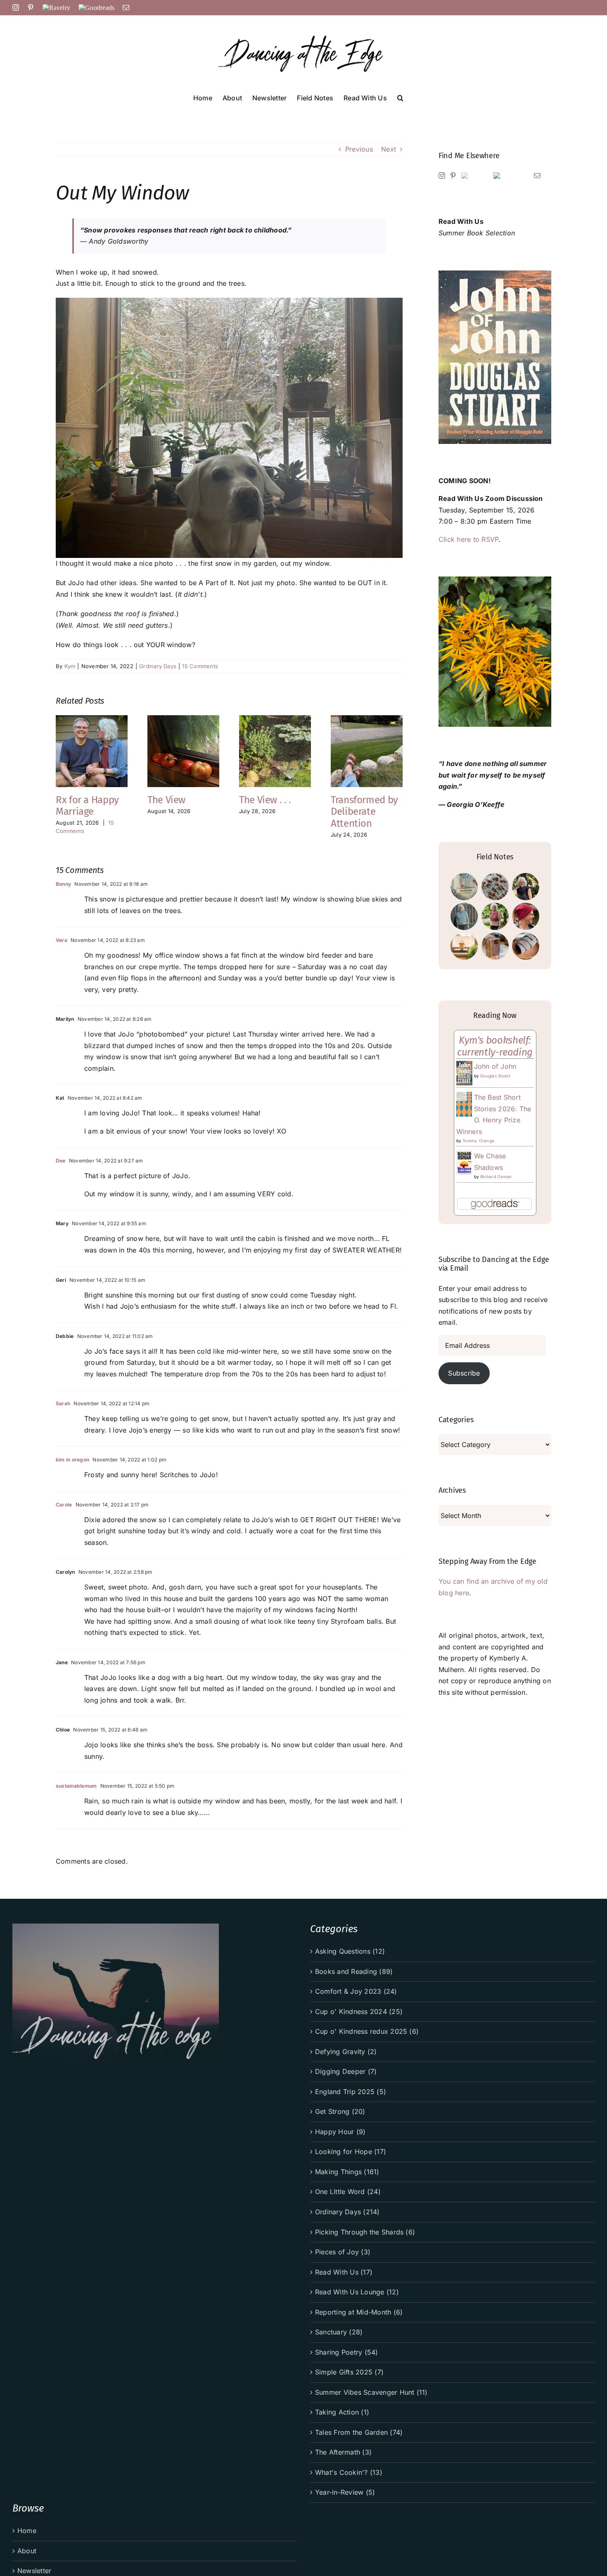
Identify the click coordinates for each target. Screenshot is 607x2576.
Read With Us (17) (344, 2272)
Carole (64, 1505)
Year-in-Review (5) (345, 2492)
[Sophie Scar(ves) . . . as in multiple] (525, 946)
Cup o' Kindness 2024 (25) (359, 2011)
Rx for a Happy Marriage (87, 806)
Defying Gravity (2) (346, 2052)
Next (389, 149)
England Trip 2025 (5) (351, 2092)
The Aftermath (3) (343, 2452)
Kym (70, 666)
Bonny (63, 884)
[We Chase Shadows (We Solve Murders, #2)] (464, 1156)
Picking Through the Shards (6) (365, 2232)
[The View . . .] (275, 719)
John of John (495, 1066)
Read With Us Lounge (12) (357, 2292)
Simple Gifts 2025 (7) (349, 2372)
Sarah (63, 1403)
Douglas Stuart (495, 1076)
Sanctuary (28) (339, 2332)
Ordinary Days (158, 666)
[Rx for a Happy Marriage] (92, 719)
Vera (62, 940)
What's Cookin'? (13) (349, 2472)
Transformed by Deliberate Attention (364, 812)
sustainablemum (76, 1786)
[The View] (183, 719)
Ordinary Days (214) (347, 2212)
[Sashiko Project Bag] (464, 887)
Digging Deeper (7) (346, 2071)
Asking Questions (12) (350, 1951)
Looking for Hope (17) (351, 2151)
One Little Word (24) (348, 2192)
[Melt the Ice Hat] (525, 916)
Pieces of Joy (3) (343, 2252)
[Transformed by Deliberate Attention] (367, 719)
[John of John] (464, 1066)
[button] (400, 97)
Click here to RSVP (468, 539)
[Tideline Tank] (495, 916)
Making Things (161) (347, 2172)
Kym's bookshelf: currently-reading (495, 1046)
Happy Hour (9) (340, 2132)
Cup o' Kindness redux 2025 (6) (367, 2031)
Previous (359, 149)
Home (27, 2531)
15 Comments (200, 666)
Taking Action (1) (342, 2412)
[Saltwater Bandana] (525, 887)
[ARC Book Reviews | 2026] (464, 946)
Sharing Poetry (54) (347, 2352)
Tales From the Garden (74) (359, 2432)
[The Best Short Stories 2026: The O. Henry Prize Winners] (464, 1097)
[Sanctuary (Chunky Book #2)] (495, 946)
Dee (61, 1161)
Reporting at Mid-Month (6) (359, 2312)
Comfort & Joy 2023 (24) (356, 1991)
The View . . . (265, 800)
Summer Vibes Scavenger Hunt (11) (371, 2392)
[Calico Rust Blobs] (495, 887)
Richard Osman (496, 1177)
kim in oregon (72, 1460)
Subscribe (464, 1373)
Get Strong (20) (340, 2111)
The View (166, 800)
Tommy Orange (478, 1141)
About (27, 2551)
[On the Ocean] (464, 916)
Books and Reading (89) (354, 1971)
